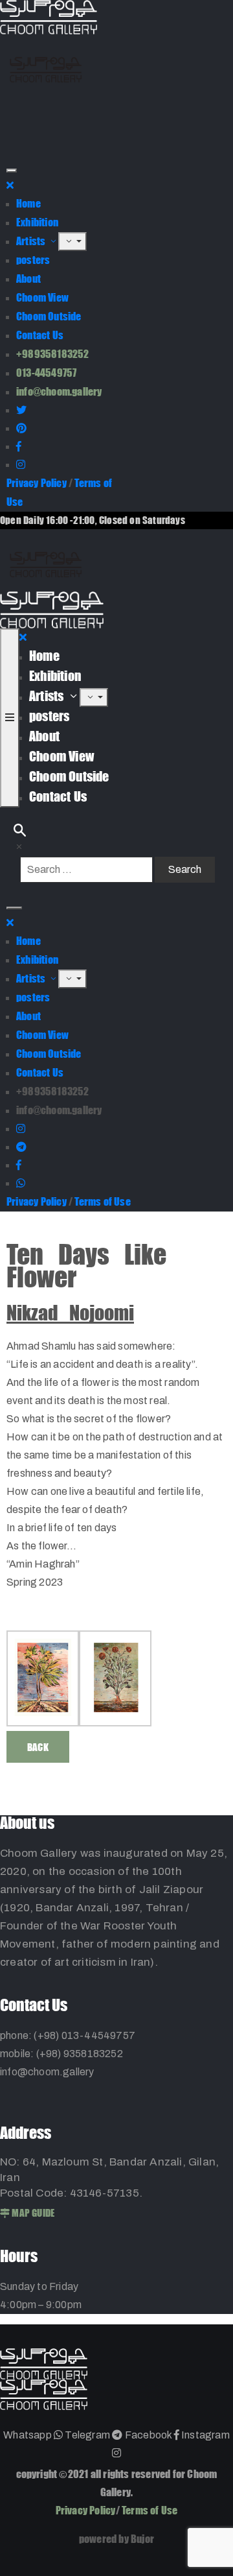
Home (28, 203)
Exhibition (37, 222)
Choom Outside (49, 316)
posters (33, 260)
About (28, 279)
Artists (32, 241)
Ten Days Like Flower (86, 1266)
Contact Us (40, 335)
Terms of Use (102, 1201)
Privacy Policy (37, 483)
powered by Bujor (116, 2539)
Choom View (42, 297)
